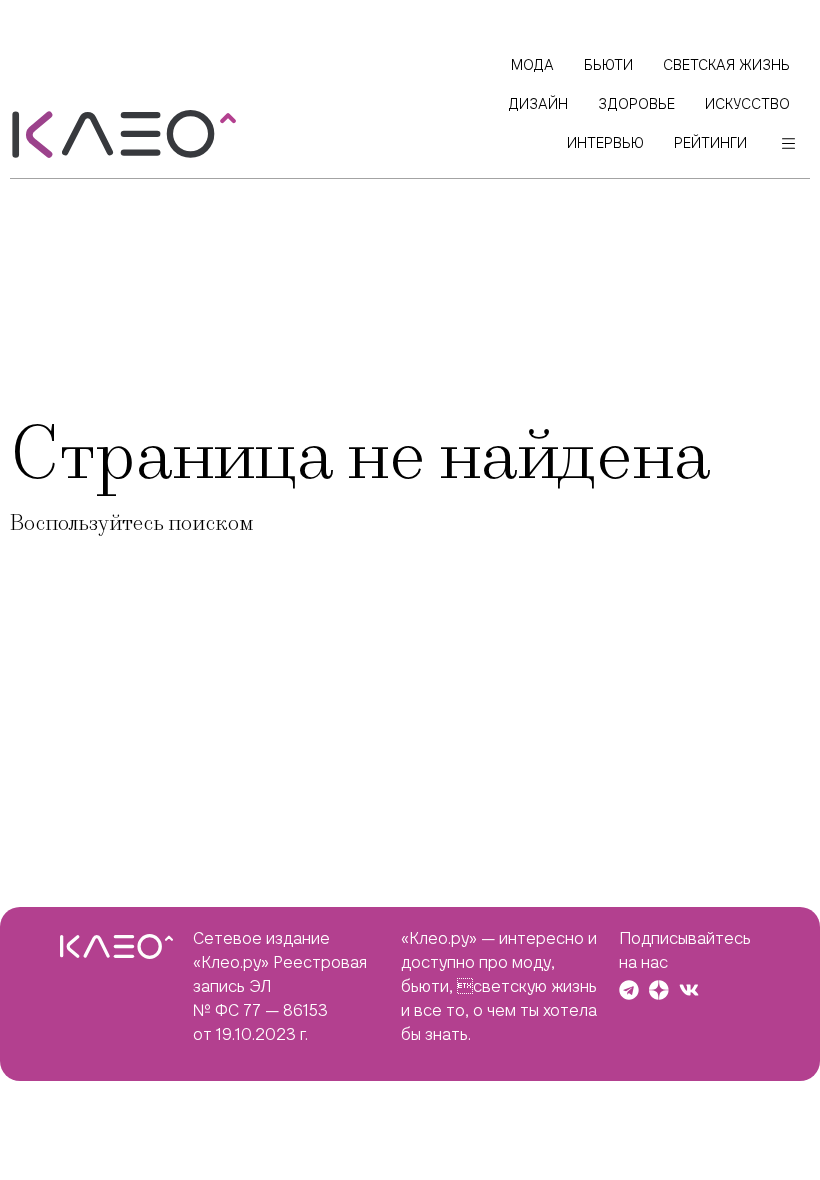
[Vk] (689, 990)
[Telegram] (629, 990)
